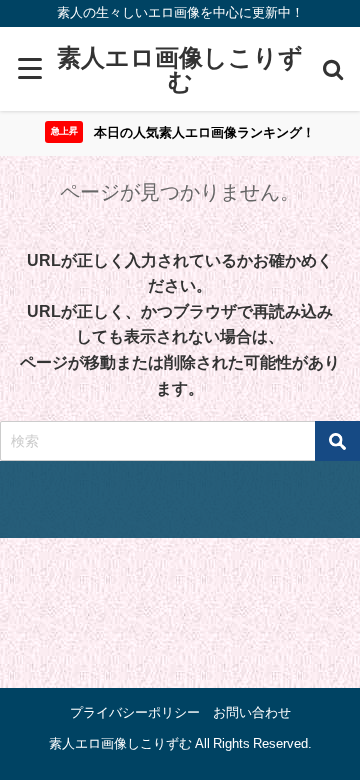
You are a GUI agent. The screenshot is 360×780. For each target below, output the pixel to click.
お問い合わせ (252, 712)
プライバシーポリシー (135, 712)
